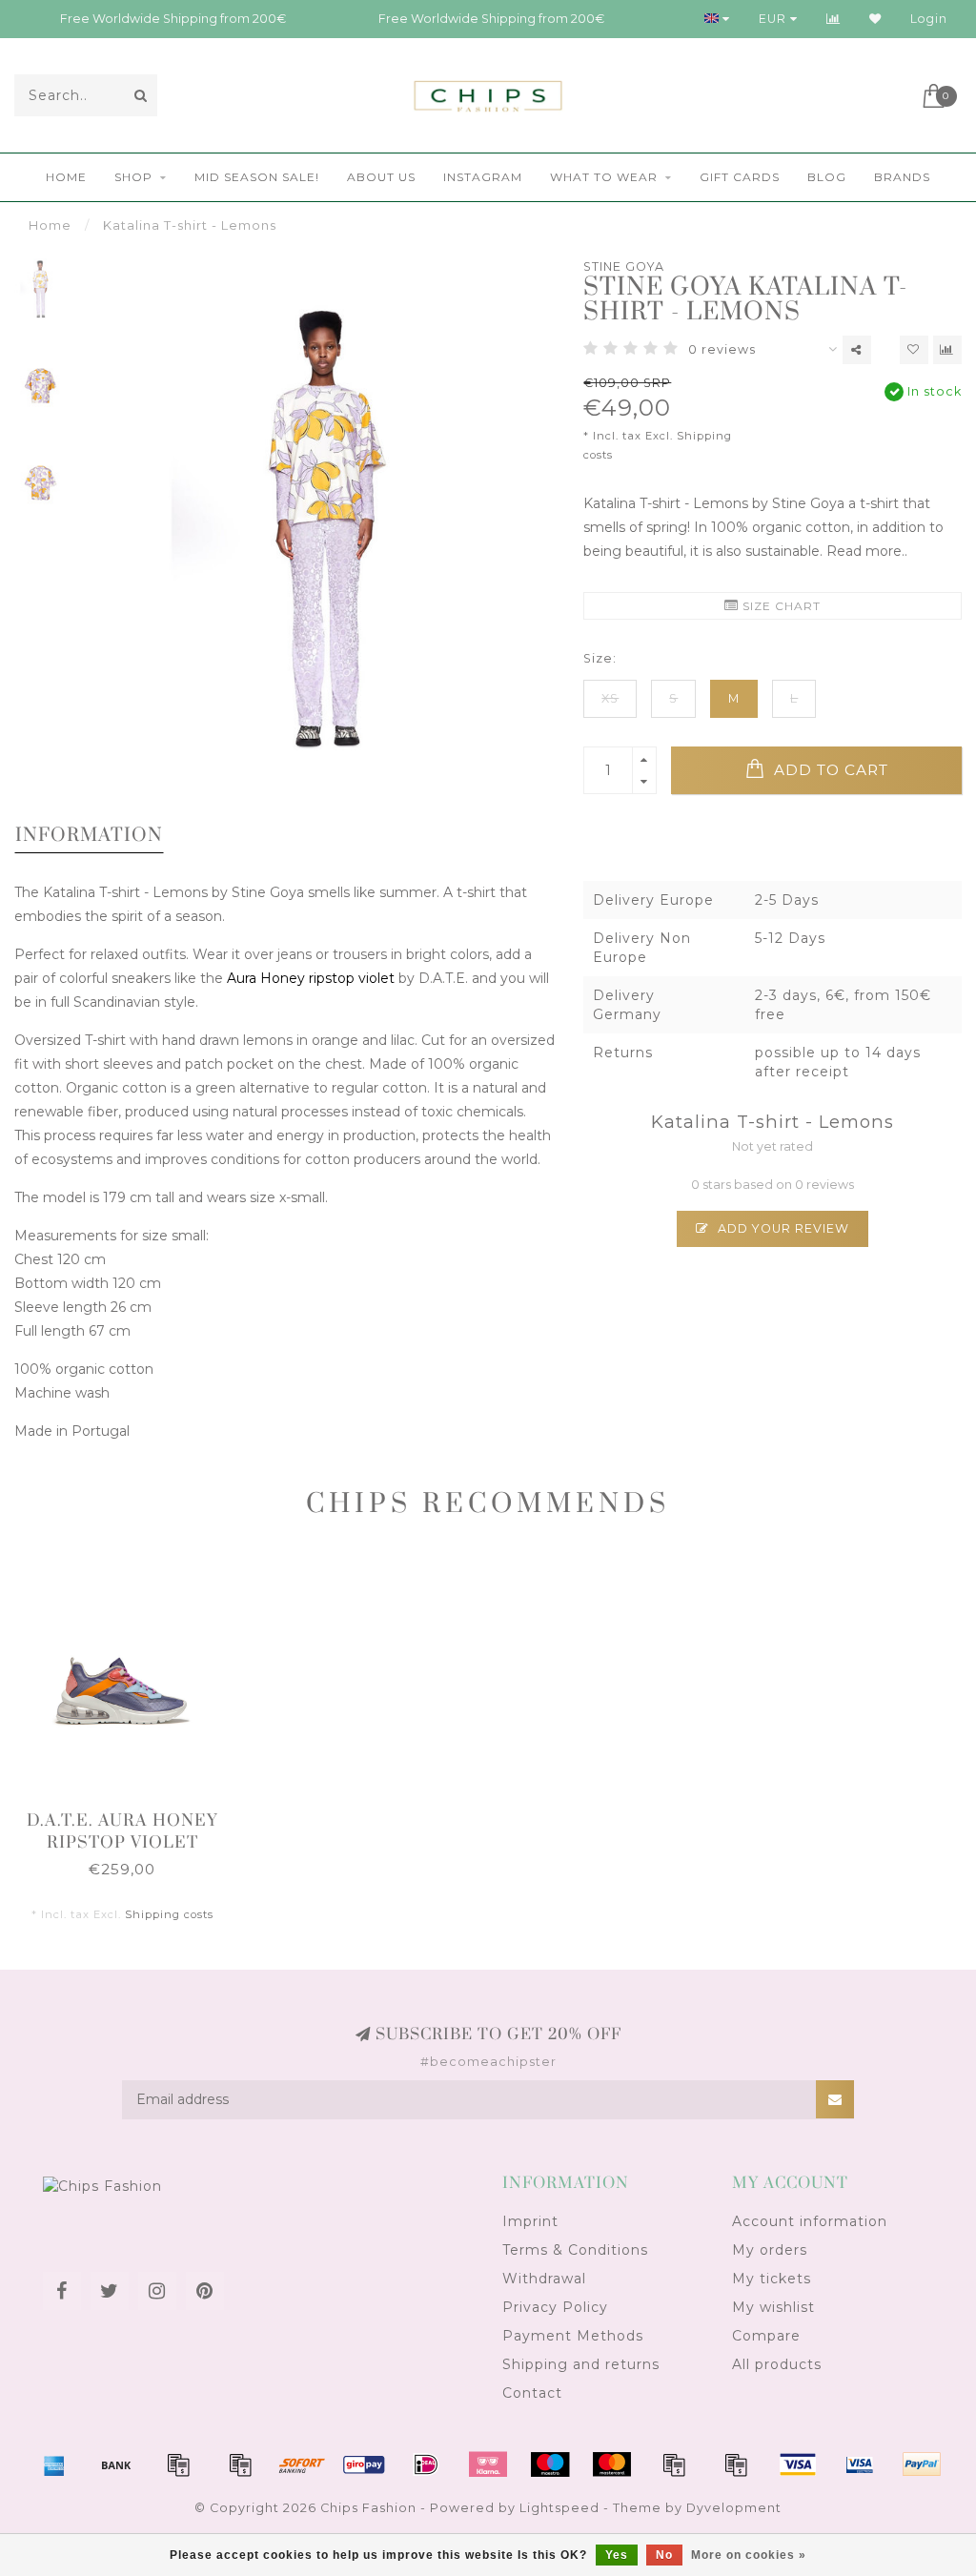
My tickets (772, 2279)
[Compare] (834, 19)
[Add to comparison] (947, 350)
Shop (133, 177)
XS (610, 698)
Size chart (780, 606)
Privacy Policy (555, 2307)
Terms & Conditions (575, 2250)
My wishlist (773, 2307)
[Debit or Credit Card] (178, 2464)
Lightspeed (559, 2508)
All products (777, 2364)
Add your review (782, 1228)
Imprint (530, 2221)
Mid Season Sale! (257, 177)
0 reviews (722, 349)
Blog (827, 177)
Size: (600, 658)
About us (381, 177)
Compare (766, 2336)
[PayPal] (674, 2464)
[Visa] (798, 2464)
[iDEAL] (426, 2464)
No (664, 2555)
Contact (532, 2393)
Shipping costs (169, 1914)
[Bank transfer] (116, 2464)
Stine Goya (624, 266)
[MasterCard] (612, 2464)
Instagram (483, 177)
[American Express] (54, 2464)
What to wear (604, 177)
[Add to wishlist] (914, 350)
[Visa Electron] (860, 2464)
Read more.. (867, 551)
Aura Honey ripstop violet (309, 978)
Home (66, 177)
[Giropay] (364, 2464)
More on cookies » (749, 2555)
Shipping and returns (581, 2364)
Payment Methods (573, 2336)
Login (929, 19)
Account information (810, 2221)
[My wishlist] (875, 19)
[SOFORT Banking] (302, 2464)
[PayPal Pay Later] (736, 2464)
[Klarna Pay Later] (488, 2464)
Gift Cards (740, 177)
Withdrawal (544, 2279)
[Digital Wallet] (240, 2464)
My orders (770, 2250)
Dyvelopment (734, 2508)
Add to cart (829, 770)
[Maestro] (550, 2464)
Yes (617, 2555)
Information (89, 836)
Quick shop (131, 1815)
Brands (902, 177)
